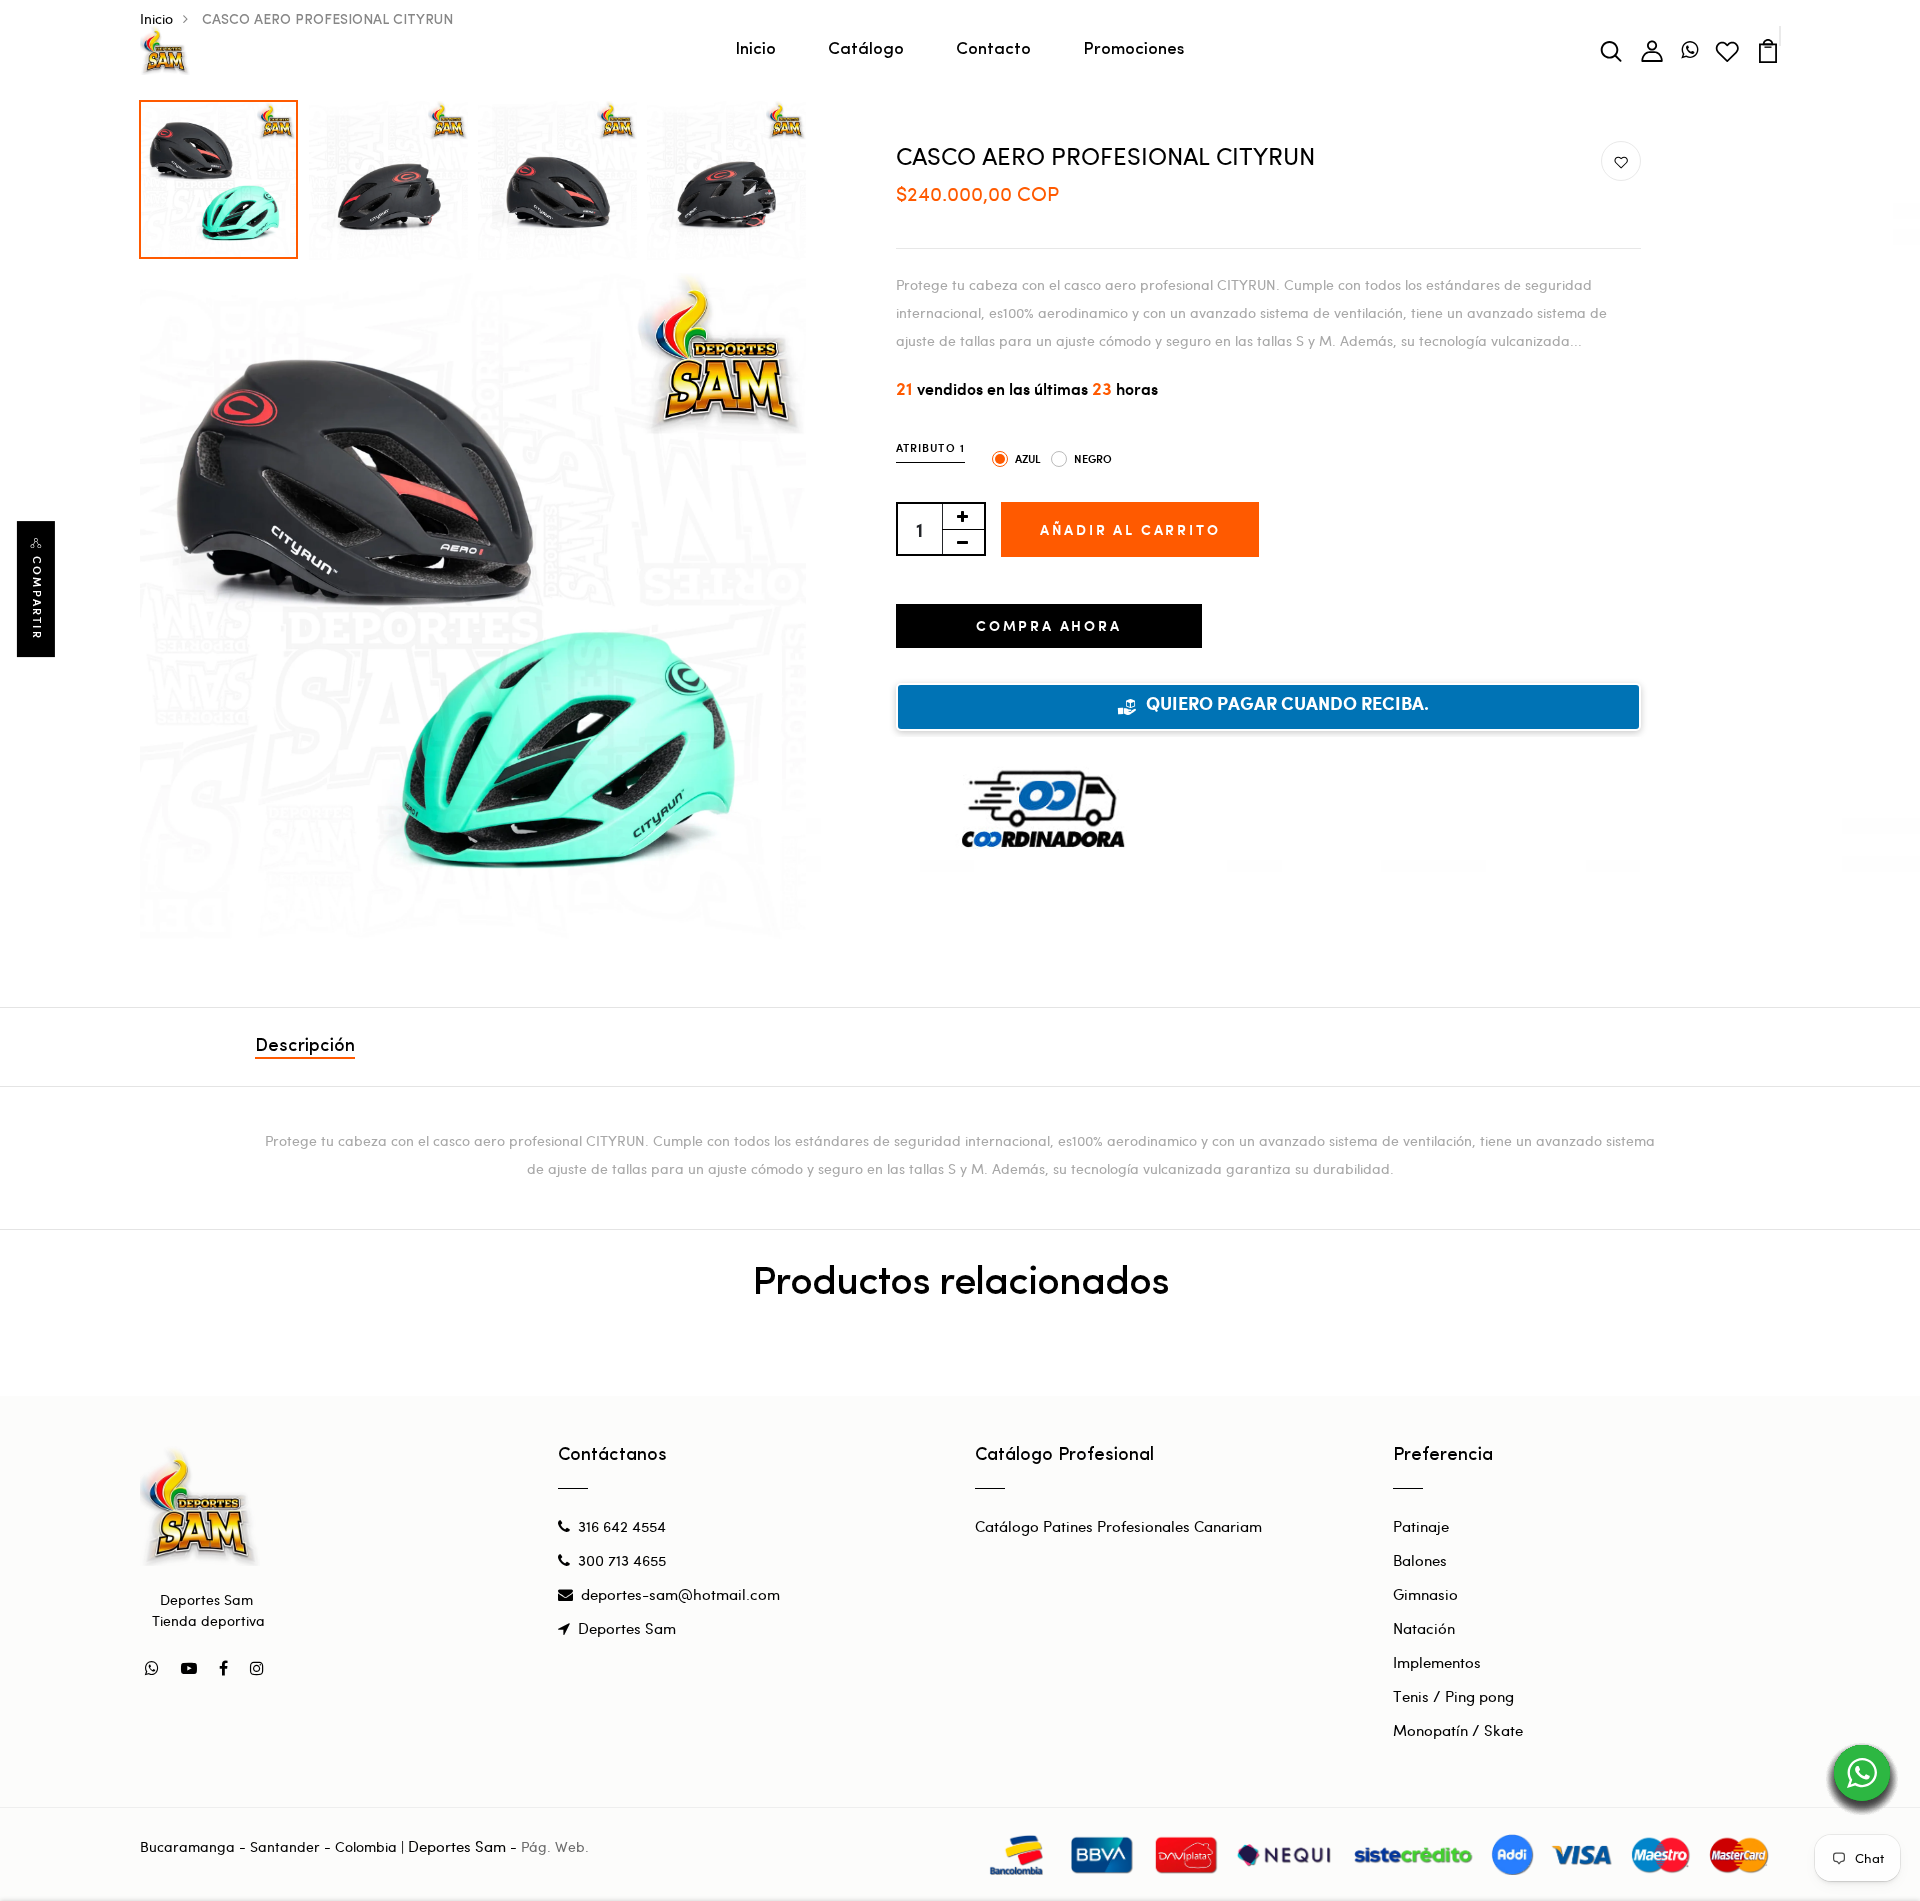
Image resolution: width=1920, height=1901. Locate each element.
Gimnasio (1425, 1594)
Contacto (993, 49)
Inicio (755, 49)
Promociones (1133, 49)
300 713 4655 (622, 1560)
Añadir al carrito (1130, 529)
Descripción (305, 1047)
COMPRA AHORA (1049, 625)
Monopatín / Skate (1458, 1730)
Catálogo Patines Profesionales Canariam (1118, 1526)
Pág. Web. (555, 1846)
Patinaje (1421, 1526)
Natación (1424, 1628)
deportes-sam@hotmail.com (680, 1594)
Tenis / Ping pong (1453, 1696)
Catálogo (866, 49)
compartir (37, 598)
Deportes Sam (627, 1628)
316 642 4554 (622, 1526)
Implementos (1437, 1662)
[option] (219, 174)
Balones (1420, 1560)
